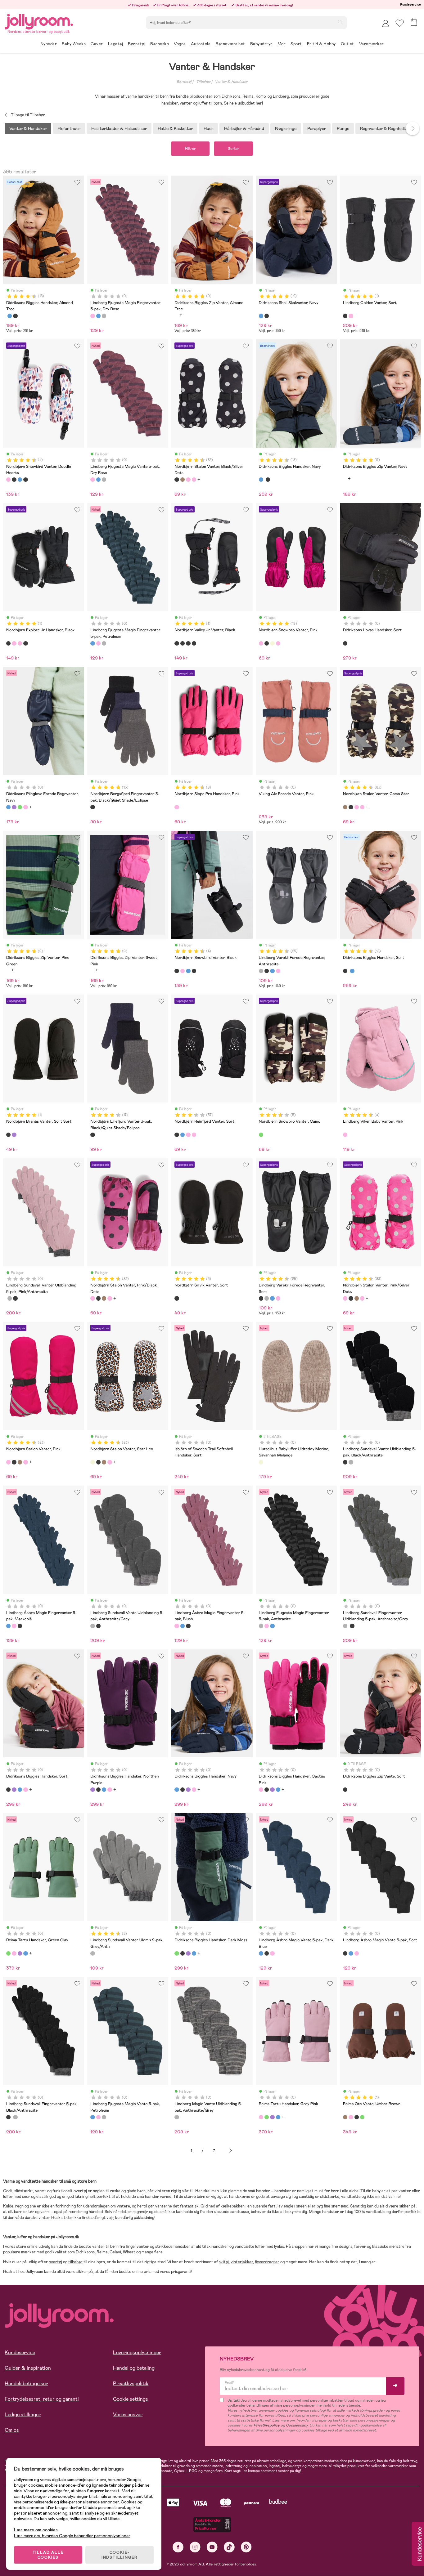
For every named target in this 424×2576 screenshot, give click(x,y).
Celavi (115, 2252)
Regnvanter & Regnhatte (384, 128)
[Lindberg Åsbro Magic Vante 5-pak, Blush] (272, 1953)
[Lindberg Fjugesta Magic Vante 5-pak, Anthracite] (104, 480)
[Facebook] (178, 2547)
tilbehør (75, 2262)
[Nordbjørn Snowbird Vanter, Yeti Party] (25, 480)
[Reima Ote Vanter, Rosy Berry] (351, 2117)
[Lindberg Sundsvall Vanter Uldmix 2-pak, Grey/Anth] (92, 1953)
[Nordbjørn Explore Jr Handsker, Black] (8, 643)
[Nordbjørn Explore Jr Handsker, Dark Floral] (14, 643)
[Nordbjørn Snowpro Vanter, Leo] (272, 643)
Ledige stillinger (23, 2415)
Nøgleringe (286, 128)
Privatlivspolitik (131, 2384)
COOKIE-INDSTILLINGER (120, 2555)
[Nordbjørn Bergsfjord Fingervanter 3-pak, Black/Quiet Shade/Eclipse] (92, 807)
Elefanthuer (69, 128)
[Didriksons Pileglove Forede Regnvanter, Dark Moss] (20, 807)
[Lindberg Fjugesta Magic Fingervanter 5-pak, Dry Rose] (92, 316)
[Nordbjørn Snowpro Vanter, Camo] (261, 1135)
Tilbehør (203, 82)
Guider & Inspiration (28, 2368)
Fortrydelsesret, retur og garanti (42, 2399)
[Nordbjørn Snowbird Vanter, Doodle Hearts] (8, 480)
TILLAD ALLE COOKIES (48, 2555)
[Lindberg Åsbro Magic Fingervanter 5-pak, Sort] (20, 1626)
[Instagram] (195, 2547)
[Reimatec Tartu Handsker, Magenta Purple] (20, 1953)
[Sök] (340, 22)
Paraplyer (317, 128)
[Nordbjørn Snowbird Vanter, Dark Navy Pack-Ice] (20, 480)
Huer (208, 128)
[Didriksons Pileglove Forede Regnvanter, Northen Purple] (14, 807)
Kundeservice (410, 4)
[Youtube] (212, 2547)
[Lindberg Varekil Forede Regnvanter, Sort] (267, 971)
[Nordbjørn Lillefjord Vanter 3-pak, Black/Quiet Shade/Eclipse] (92, 1135)
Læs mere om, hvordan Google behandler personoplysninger (72, 2536)
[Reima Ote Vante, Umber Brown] (345, 2117)
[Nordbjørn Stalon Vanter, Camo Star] (183, 480)
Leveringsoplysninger (137, 2352)
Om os (12, 2430)
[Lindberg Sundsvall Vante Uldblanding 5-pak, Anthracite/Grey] (351, 1462)
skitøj (224, 2262)
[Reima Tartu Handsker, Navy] (25, 1953)
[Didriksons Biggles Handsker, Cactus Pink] (25, 1790)
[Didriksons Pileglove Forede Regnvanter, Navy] (8, 807)
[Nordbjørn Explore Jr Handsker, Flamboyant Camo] (20, 643)
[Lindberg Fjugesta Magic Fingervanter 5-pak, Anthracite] (104, 316)
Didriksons (85, 2252)
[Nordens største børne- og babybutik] (39, 21)
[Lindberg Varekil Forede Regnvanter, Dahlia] (278, 971)
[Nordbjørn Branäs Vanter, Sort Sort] (8, 1135)
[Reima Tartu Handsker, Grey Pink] (14, 1953)
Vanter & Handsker (231, 82)
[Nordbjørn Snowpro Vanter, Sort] (267, 643)
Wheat (129, 2252)
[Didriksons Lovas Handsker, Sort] (345, 643)
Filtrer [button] (190, 149)
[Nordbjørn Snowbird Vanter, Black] (14, 480)
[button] (400, 23)
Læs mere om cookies (36, 2530)
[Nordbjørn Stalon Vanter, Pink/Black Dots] (188, 480)
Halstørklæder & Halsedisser (119, 128)
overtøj (55, 2262)
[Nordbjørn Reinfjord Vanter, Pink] (188, 1135)
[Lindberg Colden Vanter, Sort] (345, 316)
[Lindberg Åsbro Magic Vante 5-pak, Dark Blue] (261, 1953)
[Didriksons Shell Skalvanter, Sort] (267, 316)
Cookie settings (131, 2399)
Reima (102, 2252)
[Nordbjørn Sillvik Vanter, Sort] (177, 1298)
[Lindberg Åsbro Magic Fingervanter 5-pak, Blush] (14, 1626)
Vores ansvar (128, 2415)
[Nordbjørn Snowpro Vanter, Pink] (261, 643)
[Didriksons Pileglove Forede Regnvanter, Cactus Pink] (25, 807)
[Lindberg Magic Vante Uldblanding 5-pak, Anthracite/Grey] (177, 2117)
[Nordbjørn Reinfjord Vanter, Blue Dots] (183, 1135)
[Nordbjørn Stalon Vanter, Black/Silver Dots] (177, 480)
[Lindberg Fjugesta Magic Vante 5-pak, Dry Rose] (92, 480)
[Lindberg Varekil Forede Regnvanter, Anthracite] (261, 971)
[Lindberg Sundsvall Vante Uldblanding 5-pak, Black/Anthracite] (345, 1462)
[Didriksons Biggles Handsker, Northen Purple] (14, 1790)
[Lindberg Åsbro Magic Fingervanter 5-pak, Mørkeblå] (8, 1626)
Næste (231, 2151)
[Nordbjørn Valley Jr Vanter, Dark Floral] (194, 643)
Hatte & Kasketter (175, 128)
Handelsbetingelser (26, 2384)
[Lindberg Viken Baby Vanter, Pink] (345, 1135)
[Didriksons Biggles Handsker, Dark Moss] (177, 1953)
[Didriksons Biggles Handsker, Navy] (10, 316)
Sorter (233, 149)
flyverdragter (267, 2262)
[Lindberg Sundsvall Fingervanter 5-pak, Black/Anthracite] (15, 1298)
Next (413, 128)
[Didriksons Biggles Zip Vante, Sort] (345, 1790)
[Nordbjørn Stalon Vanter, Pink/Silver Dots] (194, 480)
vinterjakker (242, 2262)
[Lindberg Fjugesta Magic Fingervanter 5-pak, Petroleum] (98, 316)
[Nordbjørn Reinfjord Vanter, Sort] (177, 1135)
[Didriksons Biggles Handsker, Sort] (15, 316)
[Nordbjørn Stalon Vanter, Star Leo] (92, 1462)
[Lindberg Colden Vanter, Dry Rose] (351, 316)
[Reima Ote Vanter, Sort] (357, 2117)
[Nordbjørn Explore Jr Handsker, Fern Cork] (25, 643)
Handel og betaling (134, 2368)
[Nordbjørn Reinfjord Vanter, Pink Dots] (194, 1135)
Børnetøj (184, 82)
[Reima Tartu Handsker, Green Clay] (8, 1953)
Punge (343, 128)
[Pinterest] (246, 2547)
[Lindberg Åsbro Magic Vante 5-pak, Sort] (267, 1953)
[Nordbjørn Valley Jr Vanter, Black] (177, 643)
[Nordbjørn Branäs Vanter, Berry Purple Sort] (14, 1135)
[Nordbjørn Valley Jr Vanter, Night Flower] (183, 643)
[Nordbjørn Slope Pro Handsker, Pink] (177, 807)
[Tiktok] (229, 2547)
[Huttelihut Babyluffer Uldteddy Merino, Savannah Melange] (261, 1462)
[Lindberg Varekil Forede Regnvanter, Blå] (272, 971)
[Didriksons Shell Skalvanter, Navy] (261, 316)
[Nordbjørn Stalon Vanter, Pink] (8, 1462)
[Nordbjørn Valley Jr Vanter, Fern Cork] (188, 643)
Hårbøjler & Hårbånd (244, 128)
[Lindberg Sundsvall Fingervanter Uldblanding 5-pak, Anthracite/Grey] (10, 1298)
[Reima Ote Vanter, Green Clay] (362, 2117)
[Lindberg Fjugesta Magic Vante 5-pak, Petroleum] (98, 480)
